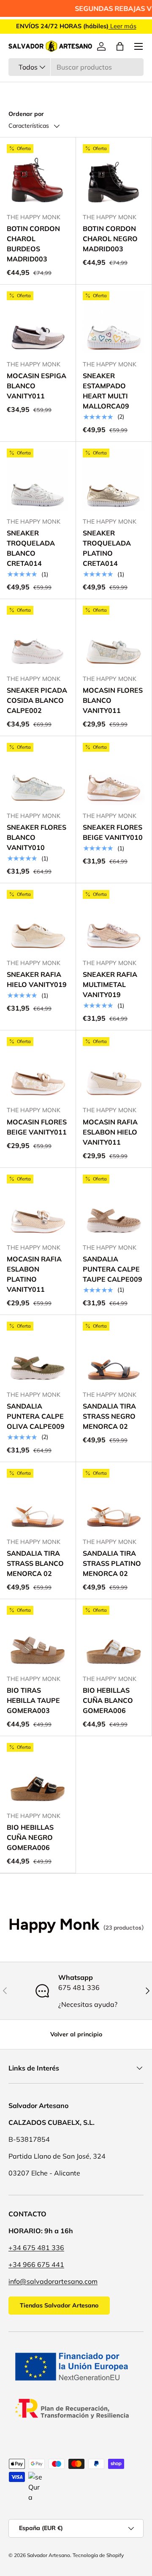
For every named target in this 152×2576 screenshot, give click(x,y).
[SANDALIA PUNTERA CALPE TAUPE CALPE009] (114, 1206)
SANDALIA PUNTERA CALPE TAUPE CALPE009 (113, 1269)
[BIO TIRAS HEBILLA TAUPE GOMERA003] (38, 1637)
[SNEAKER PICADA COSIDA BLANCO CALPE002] (38, 637)
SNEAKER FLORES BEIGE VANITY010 (113, 832)
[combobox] (76, 67)
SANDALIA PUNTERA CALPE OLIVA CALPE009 (36, 1416)
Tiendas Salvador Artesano (59, 2305)
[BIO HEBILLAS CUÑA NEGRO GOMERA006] (38, 1774)
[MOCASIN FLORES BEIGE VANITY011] (38, 1068)
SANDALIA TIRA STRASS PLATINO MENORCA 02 (112, 1563)
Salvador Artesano (49, 2555)
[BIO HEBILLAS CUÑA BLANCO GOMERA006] (114, 1637)
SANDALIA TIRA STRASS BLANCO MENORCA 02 (35, 1563)
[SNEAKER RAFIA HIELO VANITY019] (38, 921)
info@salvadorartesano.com (53, 2281)
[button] (120, 46)
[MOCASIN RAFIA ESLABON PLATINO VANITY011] (38, 1206)
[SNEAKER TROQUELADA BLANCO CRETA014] (38, 480)
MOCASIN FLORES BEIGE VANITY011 (37, 1127)
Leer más (122, 26)
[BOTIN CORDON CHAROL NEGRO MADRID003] (114, 175)
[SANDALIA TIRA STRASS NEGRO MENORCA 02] (114, 1353)
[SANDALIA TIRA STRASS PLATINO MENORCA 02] (114, 1500)
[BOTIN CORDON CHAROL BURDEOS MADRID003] (38, 175)
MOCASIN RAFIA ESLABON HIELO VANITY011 (110, 1132)
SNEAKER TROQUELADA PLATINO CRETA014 (107, 548)
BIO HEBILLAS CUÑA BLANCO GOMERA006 (108, 1700)
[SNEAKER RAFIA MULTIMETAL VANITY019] (114, 921)
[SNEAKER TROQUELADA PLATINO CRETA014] (114, 480)
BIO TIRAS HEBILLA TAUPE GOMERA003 (33, 1700)
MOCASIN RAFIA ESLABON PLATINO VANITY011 (34, 1274)
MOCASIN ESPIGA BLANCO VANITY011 (37, 386)
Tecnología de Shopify (98, 2555)
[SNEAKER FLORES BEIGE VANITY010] (114, 774)
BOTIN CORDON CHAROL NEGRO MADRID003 (110, 239)
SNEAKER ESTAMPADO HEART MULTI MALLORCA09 (106, 391)
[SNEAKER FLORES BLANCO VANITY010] (38, 774)
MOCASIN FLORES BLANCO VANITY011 (113, 700)
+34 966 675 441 (36, 2264)
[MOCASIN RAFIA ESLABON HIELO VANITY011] (114, 1068)
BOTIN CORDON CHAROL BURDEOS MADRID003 (33, 244)
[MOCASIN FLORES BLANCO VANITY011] (114, 637)
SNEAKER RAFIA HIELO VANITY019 (37, 979)
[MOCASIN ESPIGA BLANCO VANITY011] (38, 322)
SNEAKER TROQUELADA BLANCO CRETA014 (31, 548)
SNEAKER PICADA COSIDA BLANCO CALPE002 (37, 700)
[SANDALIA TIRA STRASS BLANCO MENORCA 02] (38, 1500)
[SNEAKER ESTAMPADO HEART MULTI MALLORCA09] (114, 322)
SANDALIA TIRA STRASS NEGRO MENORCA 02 (109, 1416)
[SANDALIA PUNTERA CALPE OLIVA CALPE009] (38, 1353)
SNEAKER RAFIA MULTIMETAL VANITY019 (110, 984)
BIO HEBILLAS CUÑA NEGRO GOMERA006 (30, 1837)
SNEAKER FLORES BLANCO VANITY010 (37, 837)
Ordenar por (26, 114)
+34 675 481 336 (36, 2248)
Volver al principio (76, 2034)
